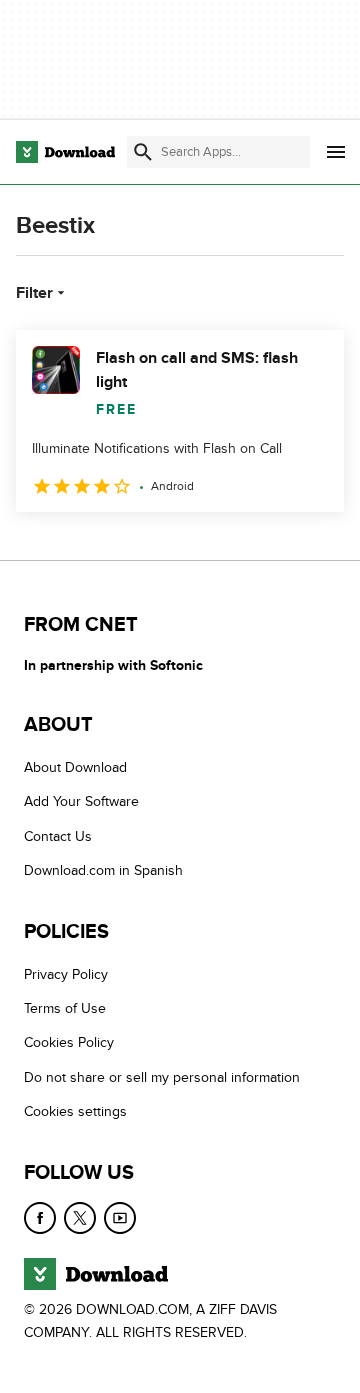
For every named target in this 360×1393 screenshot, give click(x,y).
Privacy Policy (66, 974)
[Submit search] (143, 152)
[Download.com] (65, 152)
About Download (75, 767)
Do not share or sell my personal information (162, 1077)
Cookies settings (75, 1111)
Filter (34, 293)
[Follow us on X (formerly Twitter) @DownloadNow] (80, 1218)
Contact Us (58, 836)
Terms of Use (65, 1008)
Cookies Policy (69, 1043)
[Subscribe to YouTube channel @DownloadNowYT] (120, 1218)
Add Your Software (81, 802)
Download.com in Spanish (103, 870)
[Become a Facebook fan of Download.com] (40, 1218)
